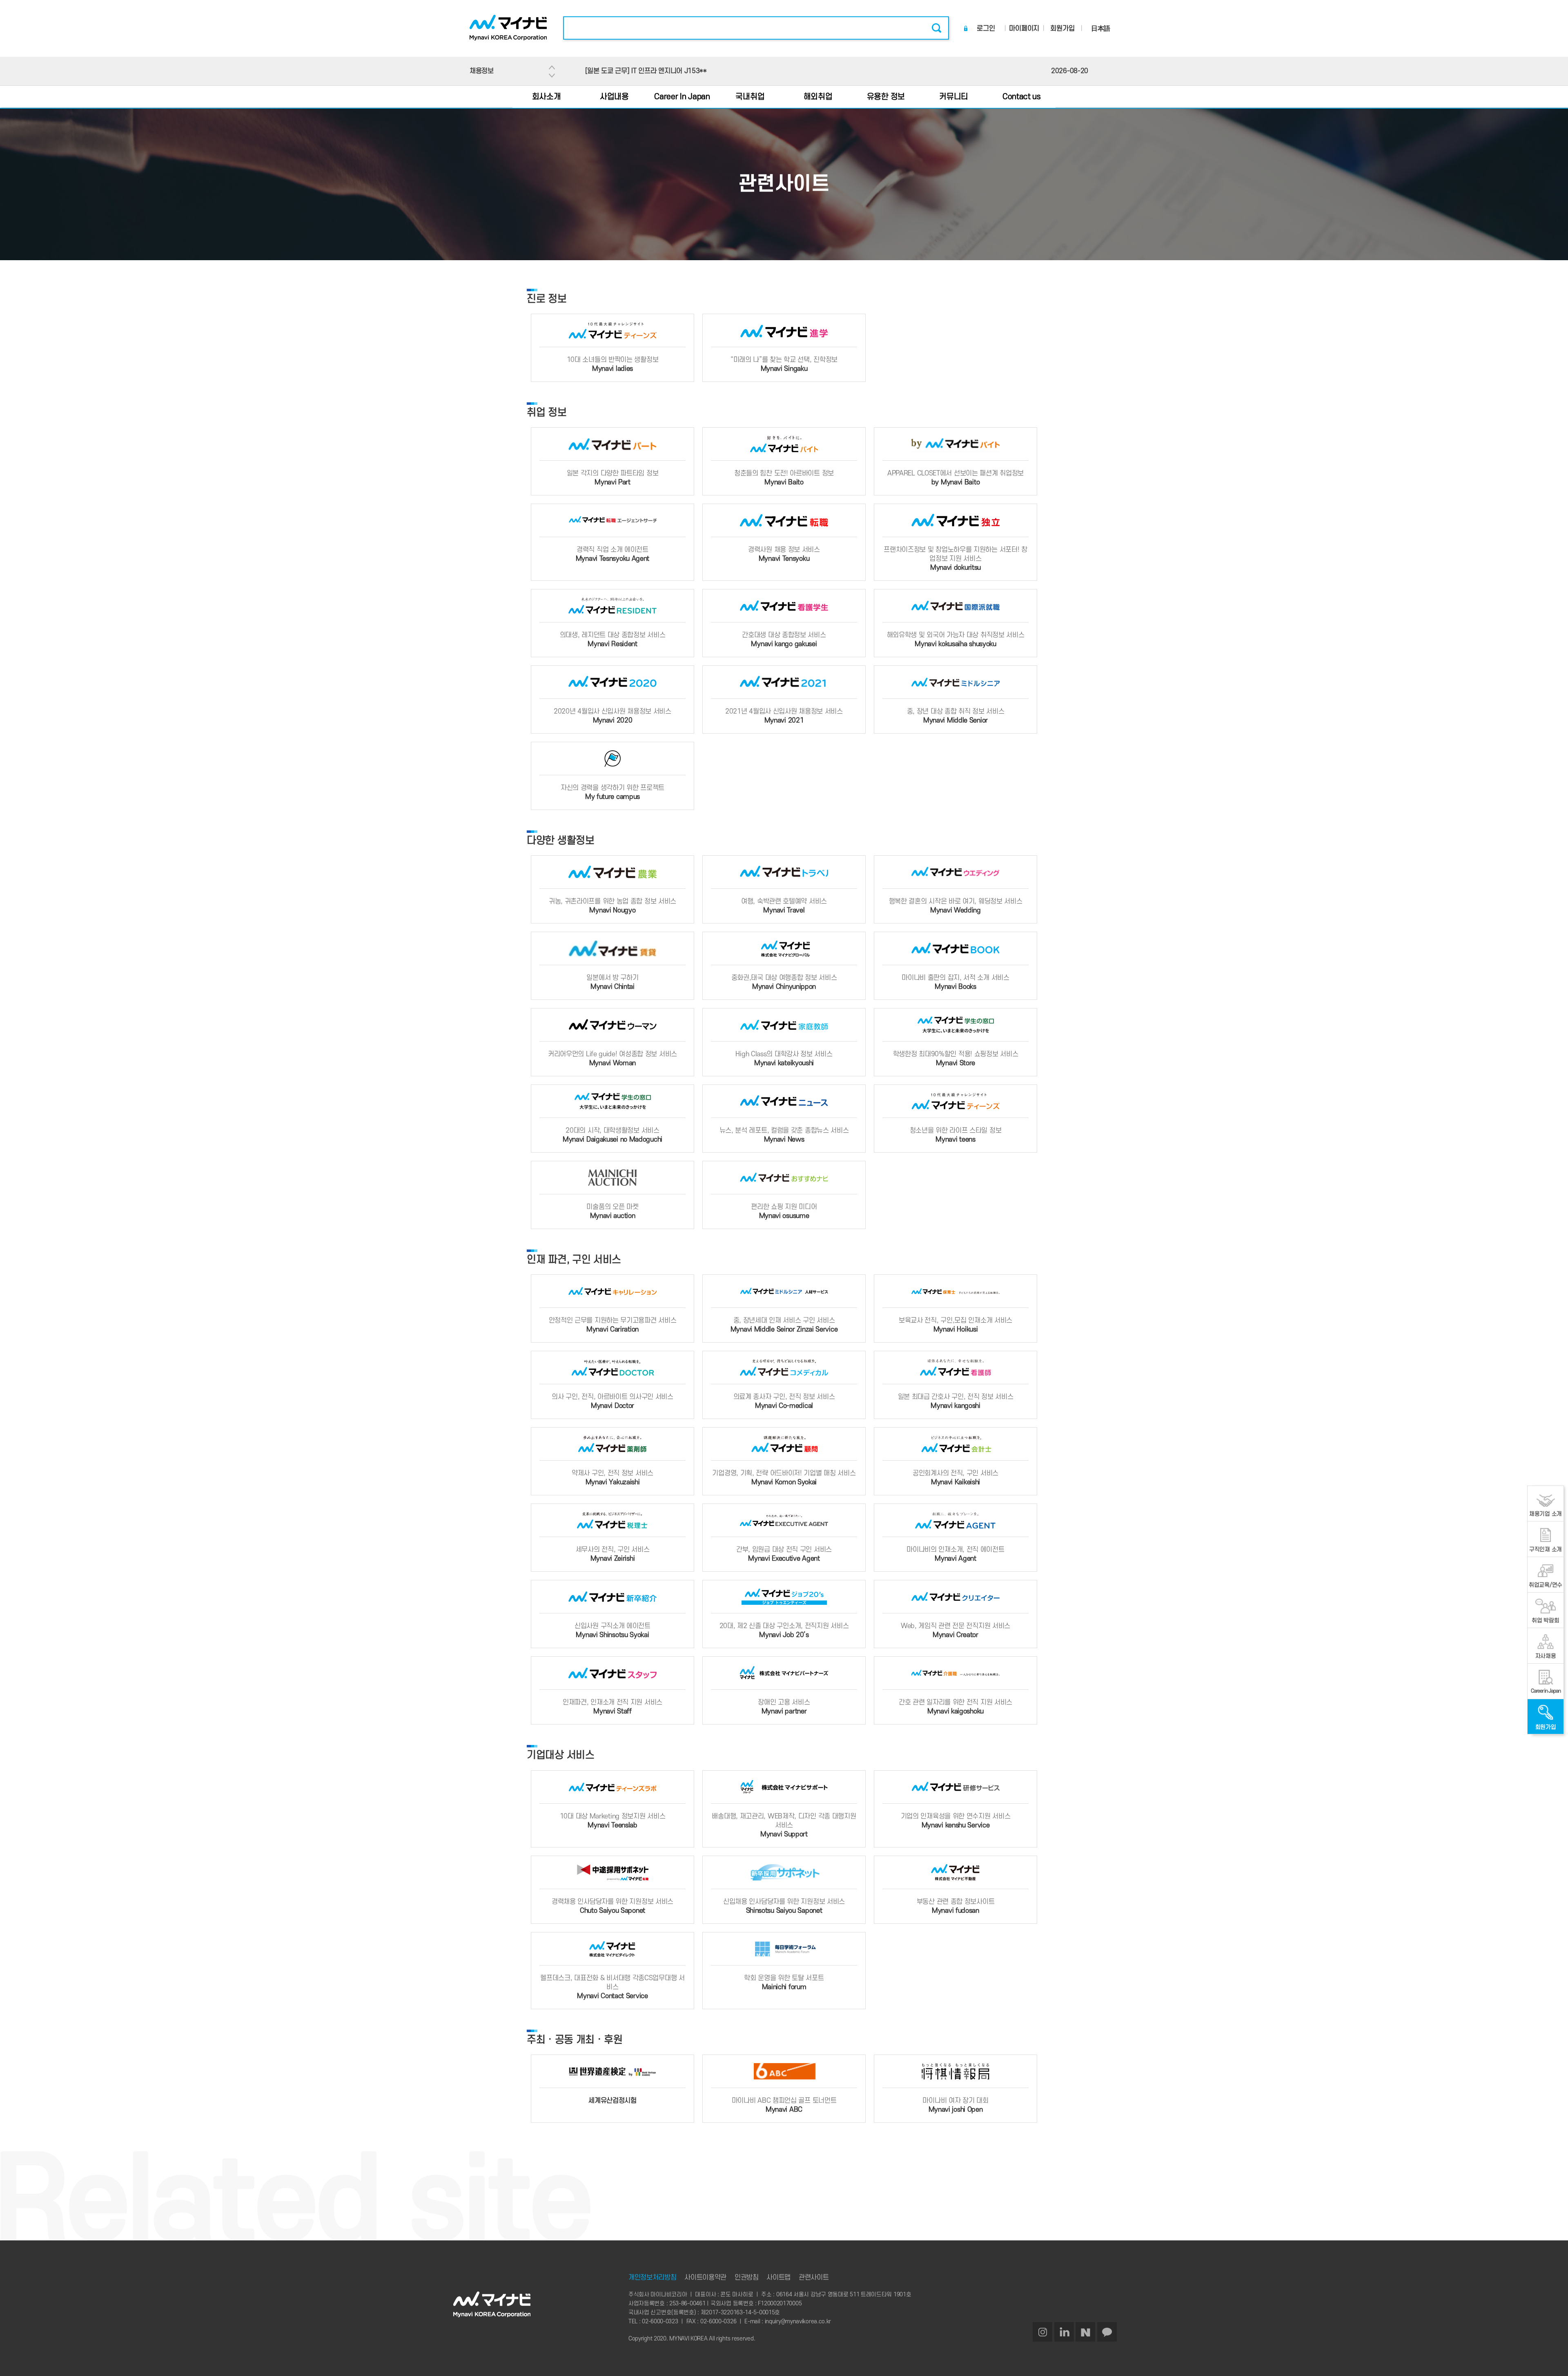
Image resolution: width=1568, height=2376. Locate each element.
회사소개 (547, 97)
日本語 (1101, 29)
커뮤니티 (954, 97)
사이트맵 (778, 2278)
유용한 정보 (886, 97)
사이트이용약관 (705, 2278)
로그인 (986, 29)
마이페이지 (1024, 29)
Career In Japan (682, 97)
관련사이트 (814, 2278)
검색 (936, 28)
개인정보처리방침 (653, 2278)
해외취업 (818, 97)
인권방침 (747, 2278)
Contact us (1022, 97)
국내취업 (750, 97)
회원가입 (1062, 29)
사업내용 (614, 97)
